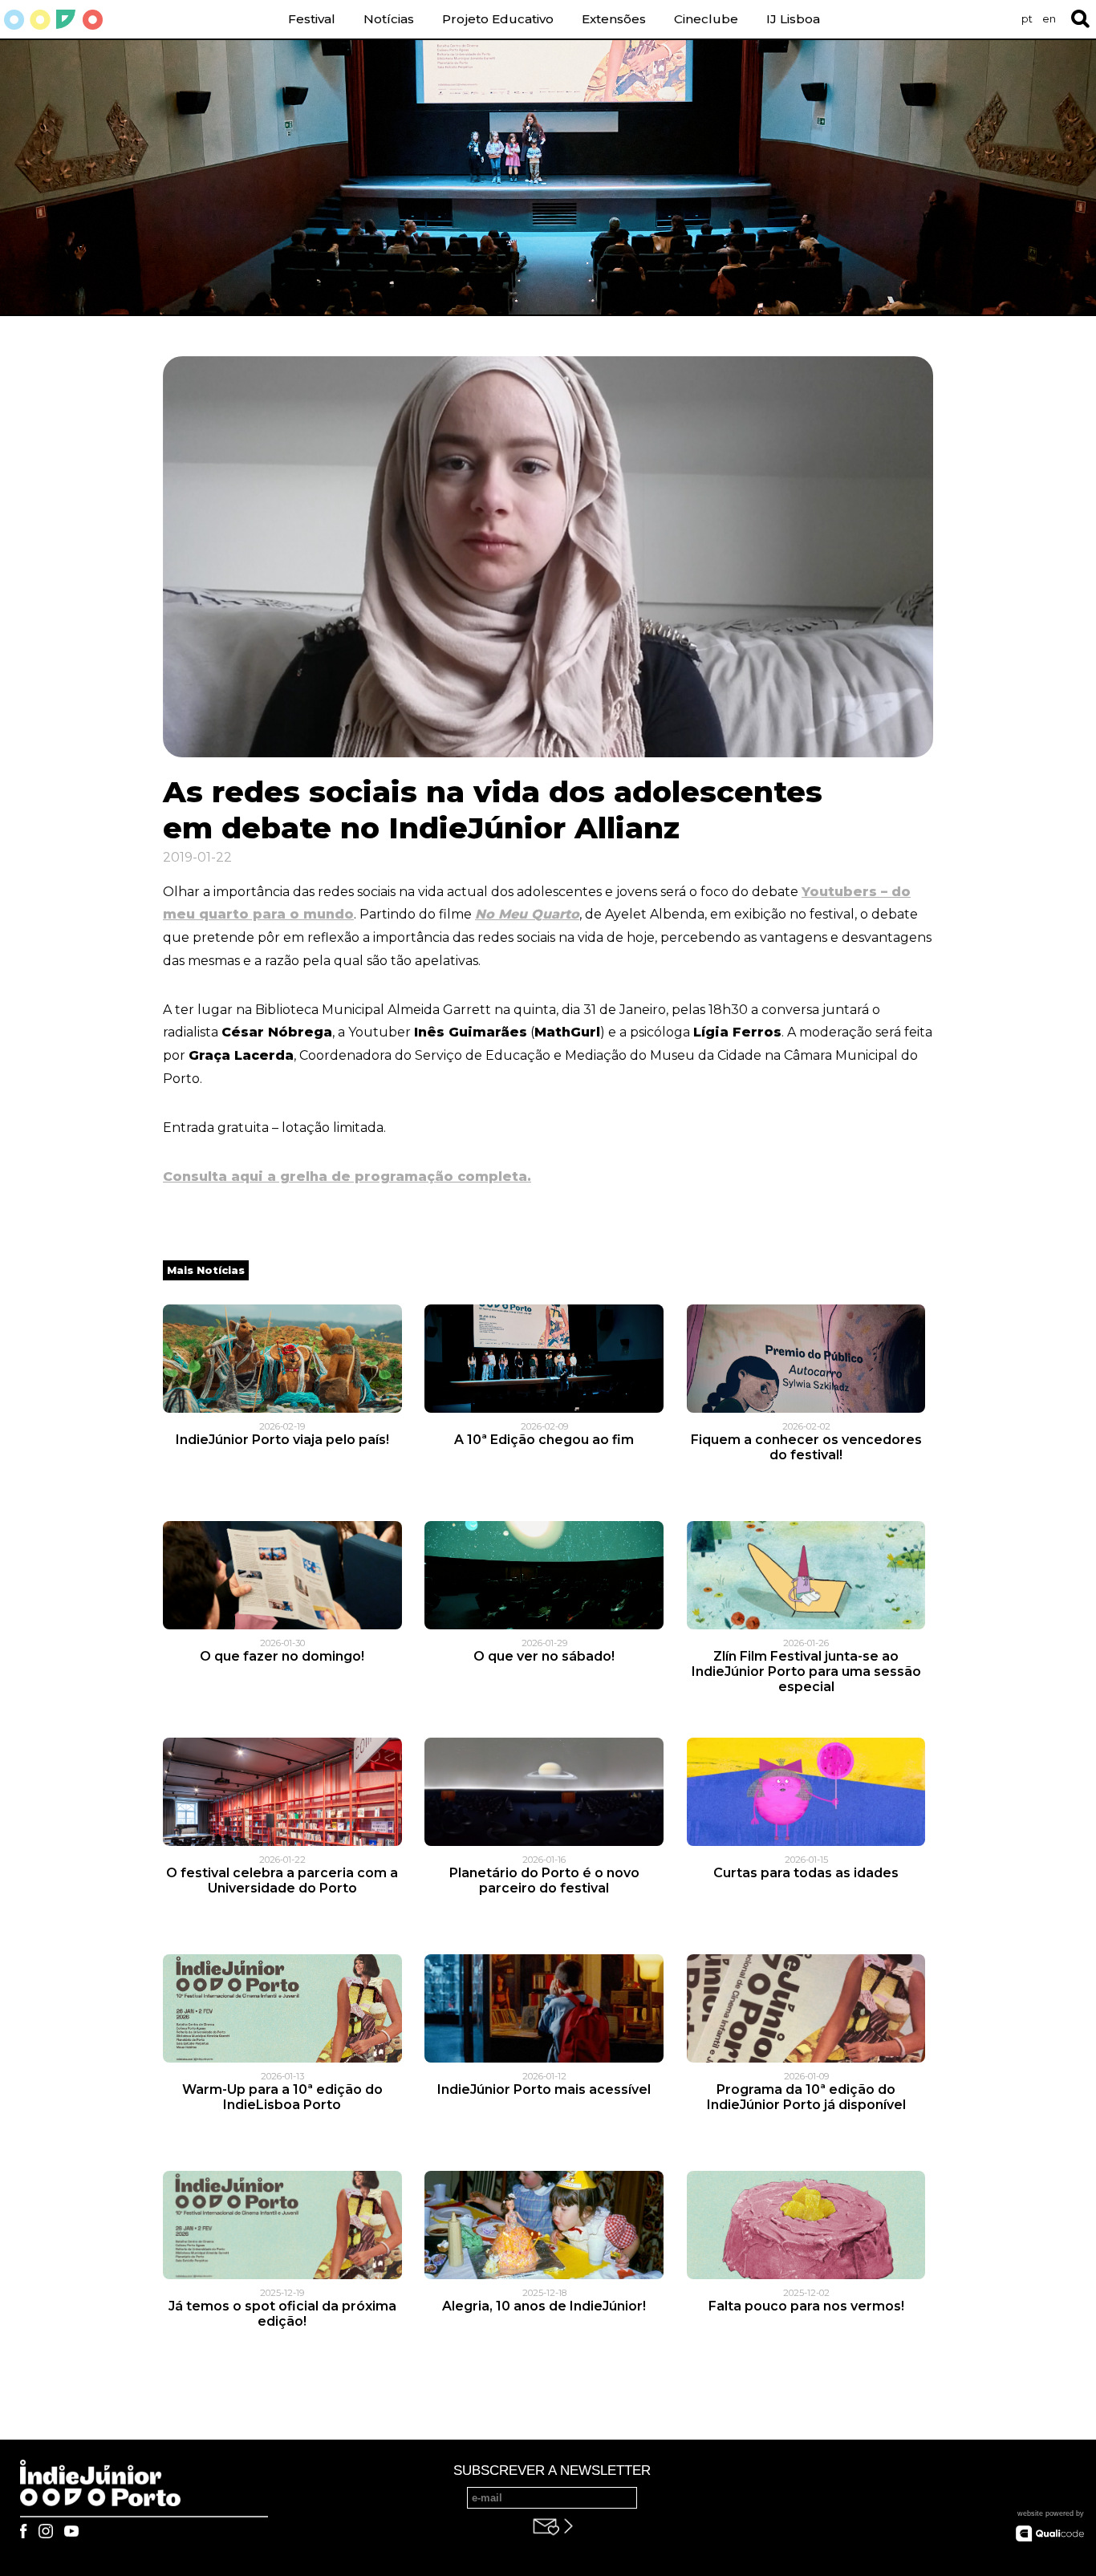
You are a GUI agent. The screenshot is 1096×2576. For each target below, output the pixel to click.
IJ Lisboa (793, 19)
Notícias (389, 19)
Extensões (614, 19)
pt (1027, 19)
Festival (312, 19)
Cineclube (706, 19)
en (1049, 19)
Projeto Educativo (498, 19)
